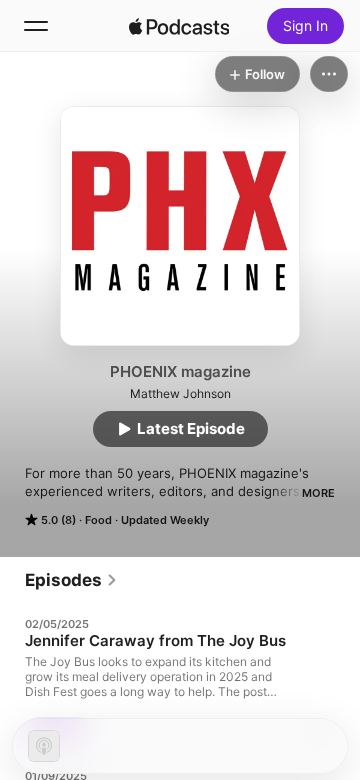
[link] (71, 580)
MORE (318, 493)
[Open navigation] (36, 26)
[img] (179, 26)
